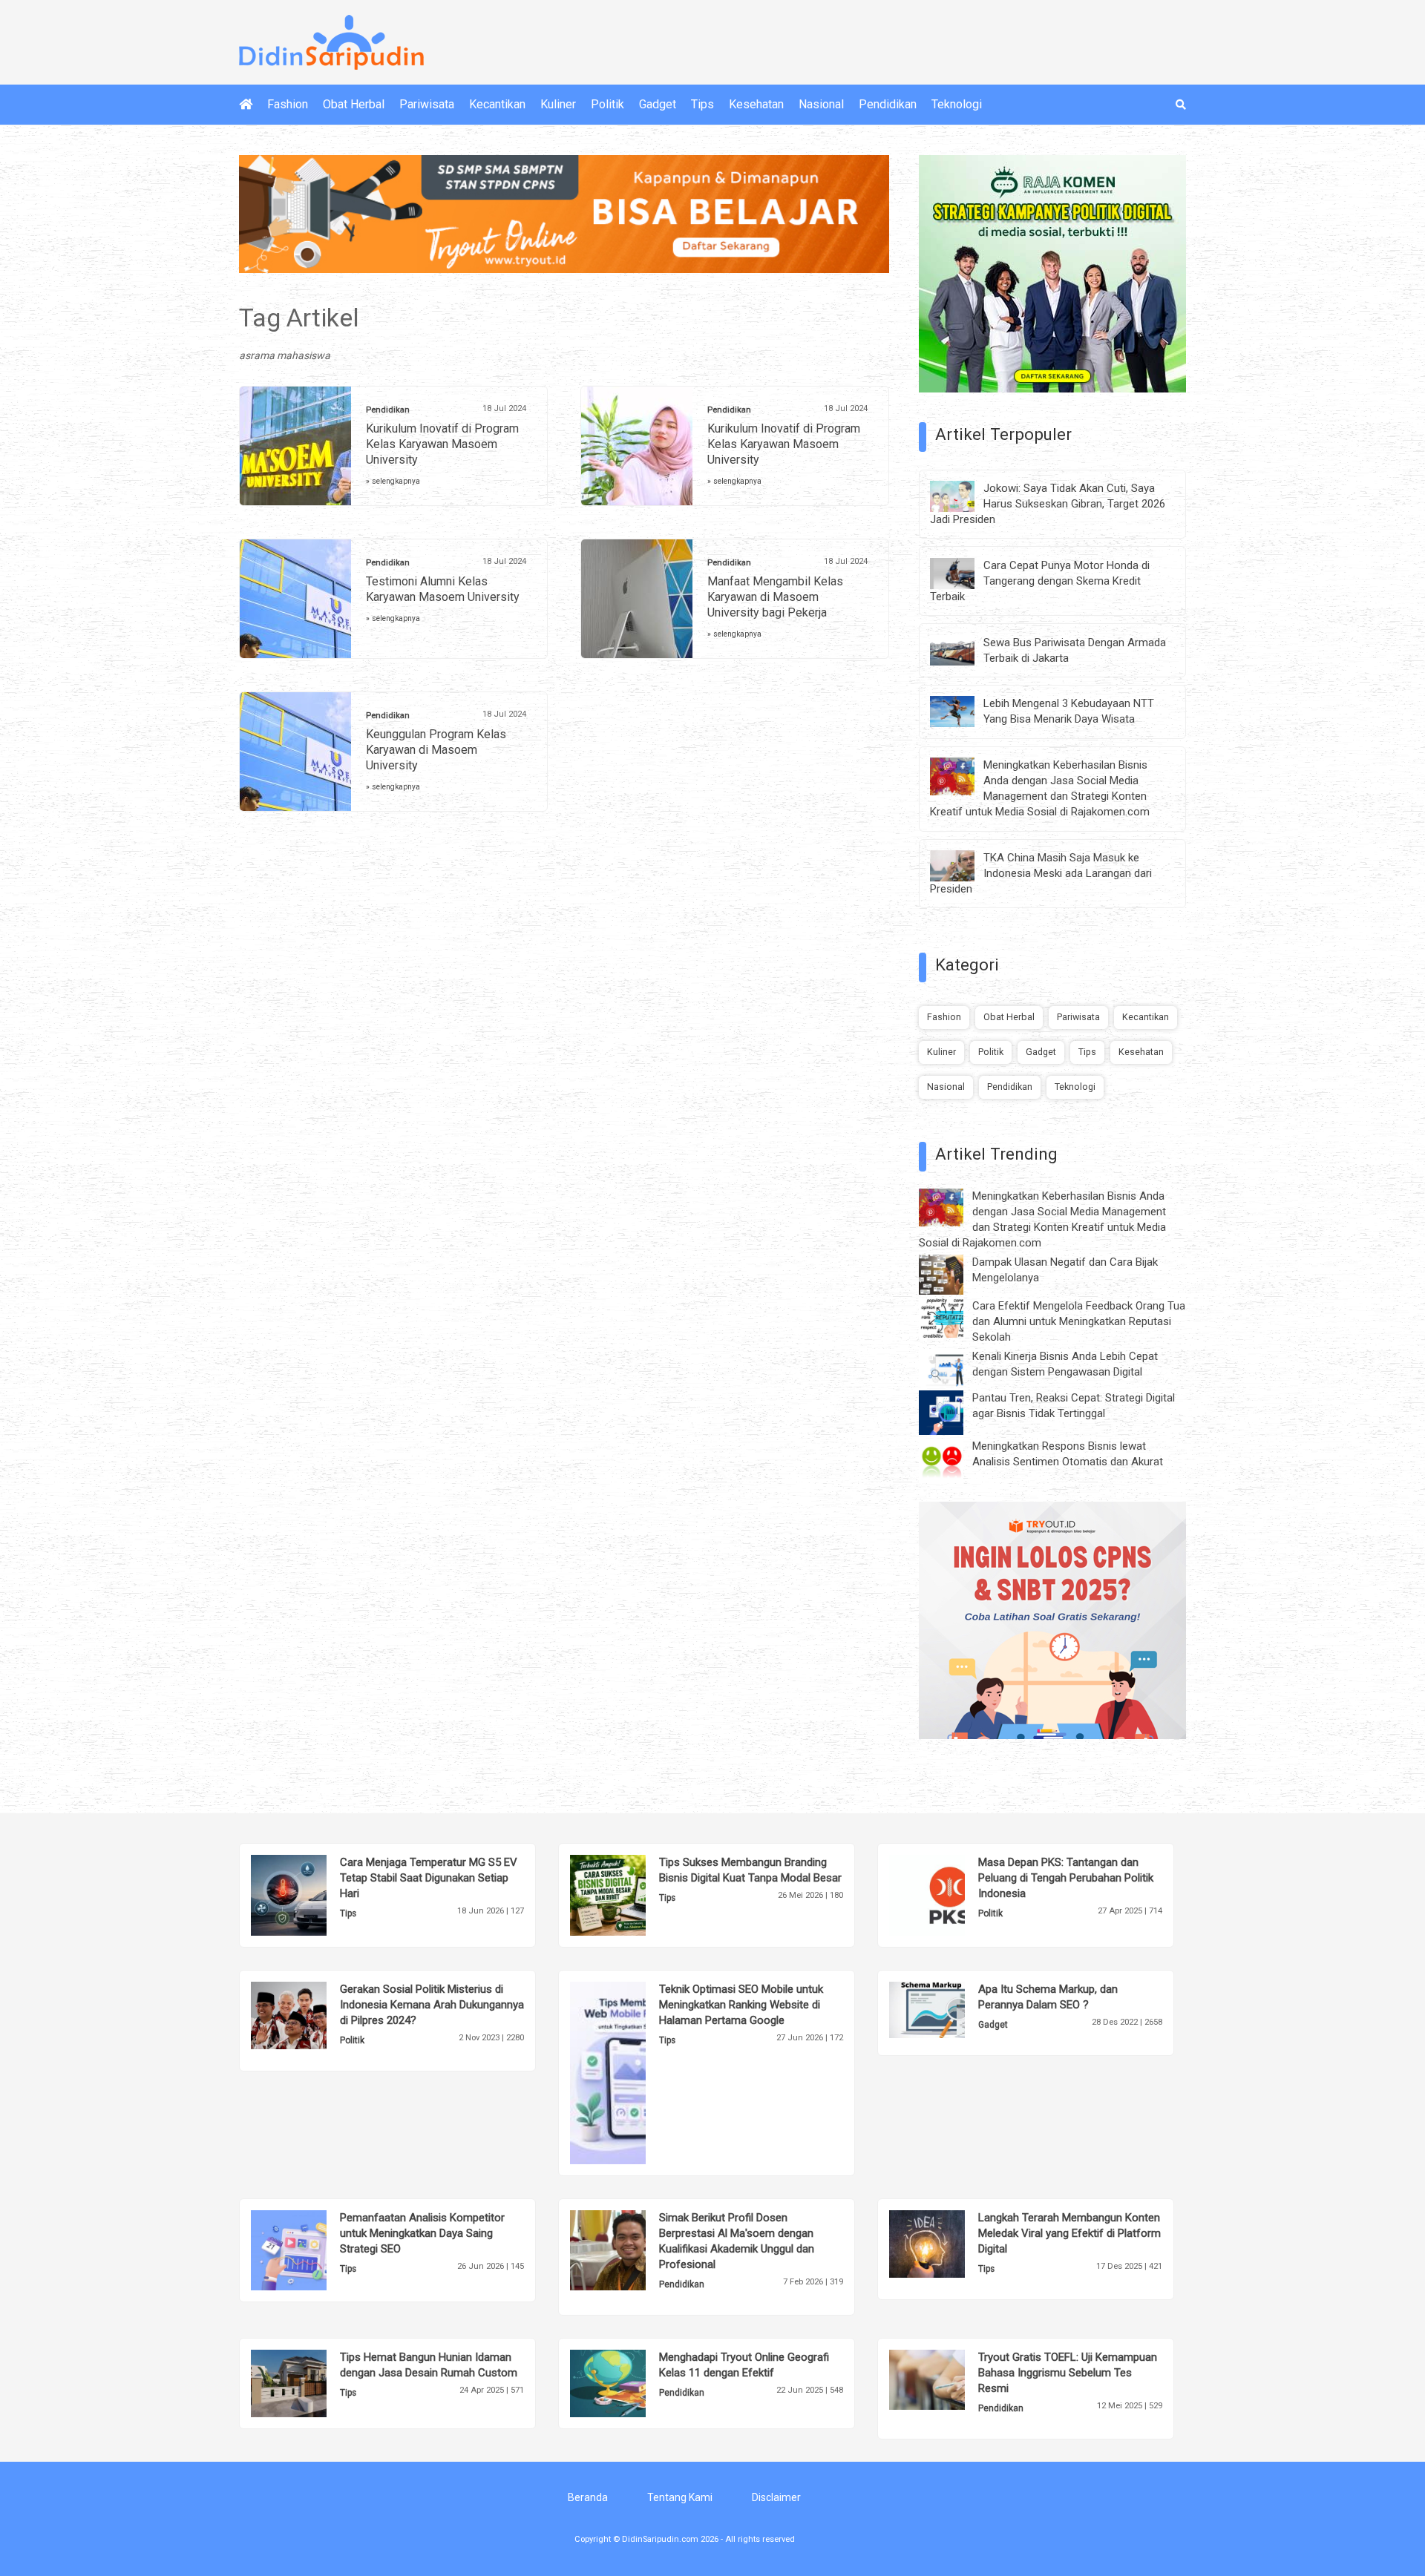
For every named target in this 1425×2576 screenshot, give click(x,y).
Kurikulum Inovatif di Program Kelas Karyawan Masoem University (442, 444)
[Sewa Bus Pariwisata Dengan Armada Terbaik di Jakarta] (963, 649)
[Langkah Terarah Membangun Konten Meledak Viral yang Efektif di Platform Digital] (950, 2243)
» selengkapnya (393, 481)
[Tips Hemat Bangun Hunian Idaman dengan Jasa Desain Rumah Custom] (311, 2382)
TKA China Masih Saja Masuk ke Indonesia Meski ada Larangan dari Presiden (1041, 873)
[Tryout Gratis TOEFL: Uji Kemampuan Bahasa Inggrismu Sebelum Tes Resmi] (950, 2379)
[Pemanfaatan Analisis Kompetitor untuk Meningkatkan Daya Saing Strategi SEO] (311, 2250)
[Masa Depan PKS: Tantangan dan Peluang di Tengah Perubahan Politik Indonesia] (950, 1894)
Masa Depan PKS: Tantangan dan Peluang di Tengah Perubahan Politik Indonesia (1066, 1878)
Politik (607, 104)
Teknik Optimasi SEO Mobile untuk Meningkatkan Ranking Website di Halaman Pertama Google (741, 2005)
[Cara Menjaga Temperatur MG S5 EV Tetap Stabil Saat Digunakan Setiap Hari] (311, 1894)
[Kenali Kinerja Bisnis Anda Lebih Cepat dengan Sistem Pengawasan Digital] (952, 1367)
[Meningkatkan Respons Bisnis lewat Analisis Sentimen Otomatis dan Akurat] (952, 1460)
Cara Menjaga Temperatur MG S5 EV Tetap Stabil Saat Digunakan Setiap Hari (429, 1878)
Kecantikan (497, 104)
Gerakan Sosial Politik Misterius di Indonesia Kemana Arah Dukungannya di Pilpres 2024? (432, 2005)
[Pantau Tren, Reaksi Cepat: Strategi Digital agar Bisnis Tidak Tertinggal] (952, 1412)
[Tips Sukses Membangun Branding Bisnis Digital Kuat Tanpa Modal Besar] (630, 1894)
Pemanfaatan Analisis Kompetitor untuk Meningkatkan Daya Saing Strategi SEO (422, 2233)
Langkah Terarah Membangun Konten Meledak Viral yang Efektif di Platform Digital (1069, 2233)
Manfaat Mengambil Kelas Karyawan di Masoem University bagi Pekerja (775, 597)
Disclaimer (776, 2497)
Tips (702, 104)
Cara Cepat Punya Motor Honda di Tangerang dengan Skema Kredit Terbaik (1040, 581)
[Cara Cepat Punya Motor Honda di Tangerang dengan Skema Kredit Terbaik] (963, 572)
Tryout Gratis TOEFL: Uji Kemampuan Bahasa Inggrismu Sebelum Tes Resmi (1068, 2373)
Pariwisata (427, 104)
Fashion (288, 104)
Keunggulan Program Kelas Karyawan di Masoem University (436, 750)
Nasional (821, 104)
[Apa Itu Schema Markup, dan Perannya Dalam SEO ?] (950, 2008)
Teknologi (957, 104)
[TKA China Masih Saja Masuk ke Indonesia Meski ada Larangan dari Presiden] (963, 865)
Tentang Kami (680, 2497)
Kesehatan (756, 104)
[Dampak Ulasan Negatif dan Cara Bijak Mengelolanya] (952, 1274)
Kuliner (558, 104)
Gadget (658, 104)
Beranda (588, 2497)
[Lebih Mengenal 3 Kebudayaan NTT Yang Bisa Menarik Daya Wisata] (963, 711)
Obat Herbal (354, 104)
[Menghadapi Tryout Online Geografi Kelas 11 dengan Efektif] (630, 2382)
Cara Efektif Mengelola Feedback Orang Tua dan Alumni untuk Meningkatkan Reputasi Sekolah (1079, 1321)
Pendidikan (888, 104)
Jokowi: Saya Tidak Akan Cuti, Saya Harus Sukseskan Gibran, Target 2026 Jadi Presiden (1048, 504)
